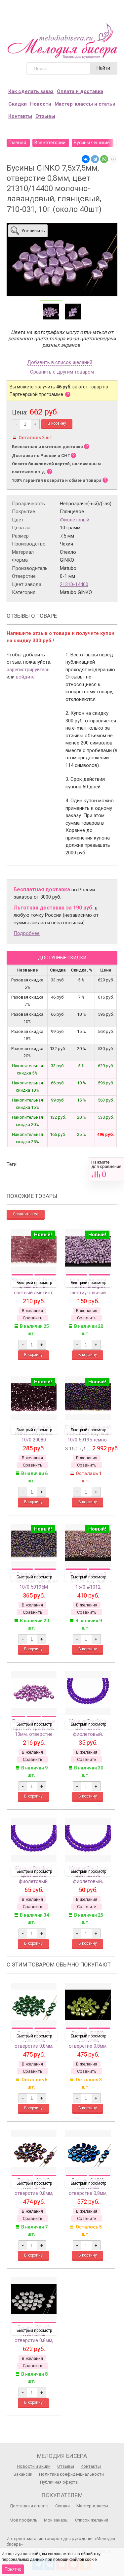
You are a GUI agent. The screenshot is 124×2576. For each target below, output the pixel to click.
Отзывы (45, 116)
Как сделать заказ (31, 91)
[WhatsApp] (104, 159)
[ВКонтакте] (86, 159)
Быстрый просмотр (34, 1283)
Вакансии (23, 2474)
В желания (32, 1311)
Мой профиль (23, 2520)
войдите (25, 677)
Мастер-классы (92, 2506)
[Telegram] (95, 159)
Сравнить (106, 1169)
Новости (41, 104)
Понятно (13, 2569)
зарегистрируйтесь (28, 670)
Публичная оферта (59, 2482)
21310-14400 (74, 584)
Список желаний (92, 2520)
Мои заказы (56, 2520)
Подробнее (27, 933)
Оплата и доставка (80, 91)
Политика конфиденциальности (71, 2474)
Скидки (18, 104)
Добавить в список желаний (60, 363)
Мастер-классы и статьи (85, 104)
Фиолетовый (75, 520)
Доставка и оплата (29, 2506)
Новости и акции (34, 2466)
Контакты (20, 116)
